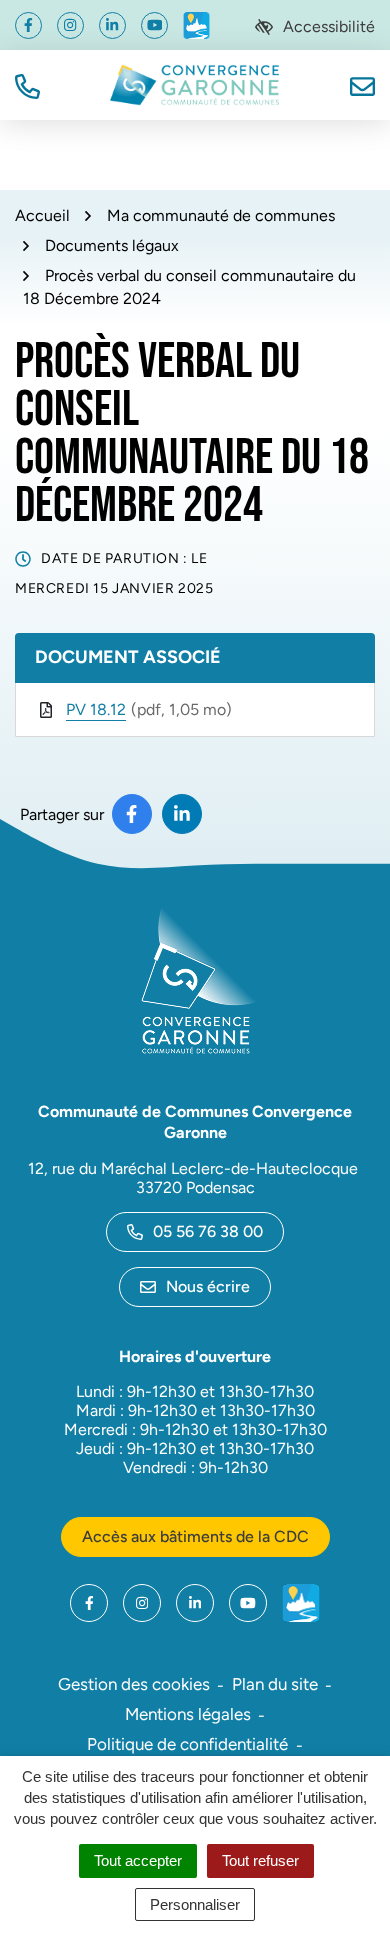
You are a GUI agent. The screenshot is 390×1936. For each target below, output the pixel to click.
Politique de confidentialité (187, 1744)
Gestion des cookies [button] (134, 1684)
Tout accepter (138, 1860)
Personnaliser (195, 1904)
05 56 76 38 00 (208, 1231)
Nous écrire (208, 1286)
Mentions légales (188, 1714)
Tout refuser (260, 1860)
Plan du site (275, 1684)
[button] (27, 84)
